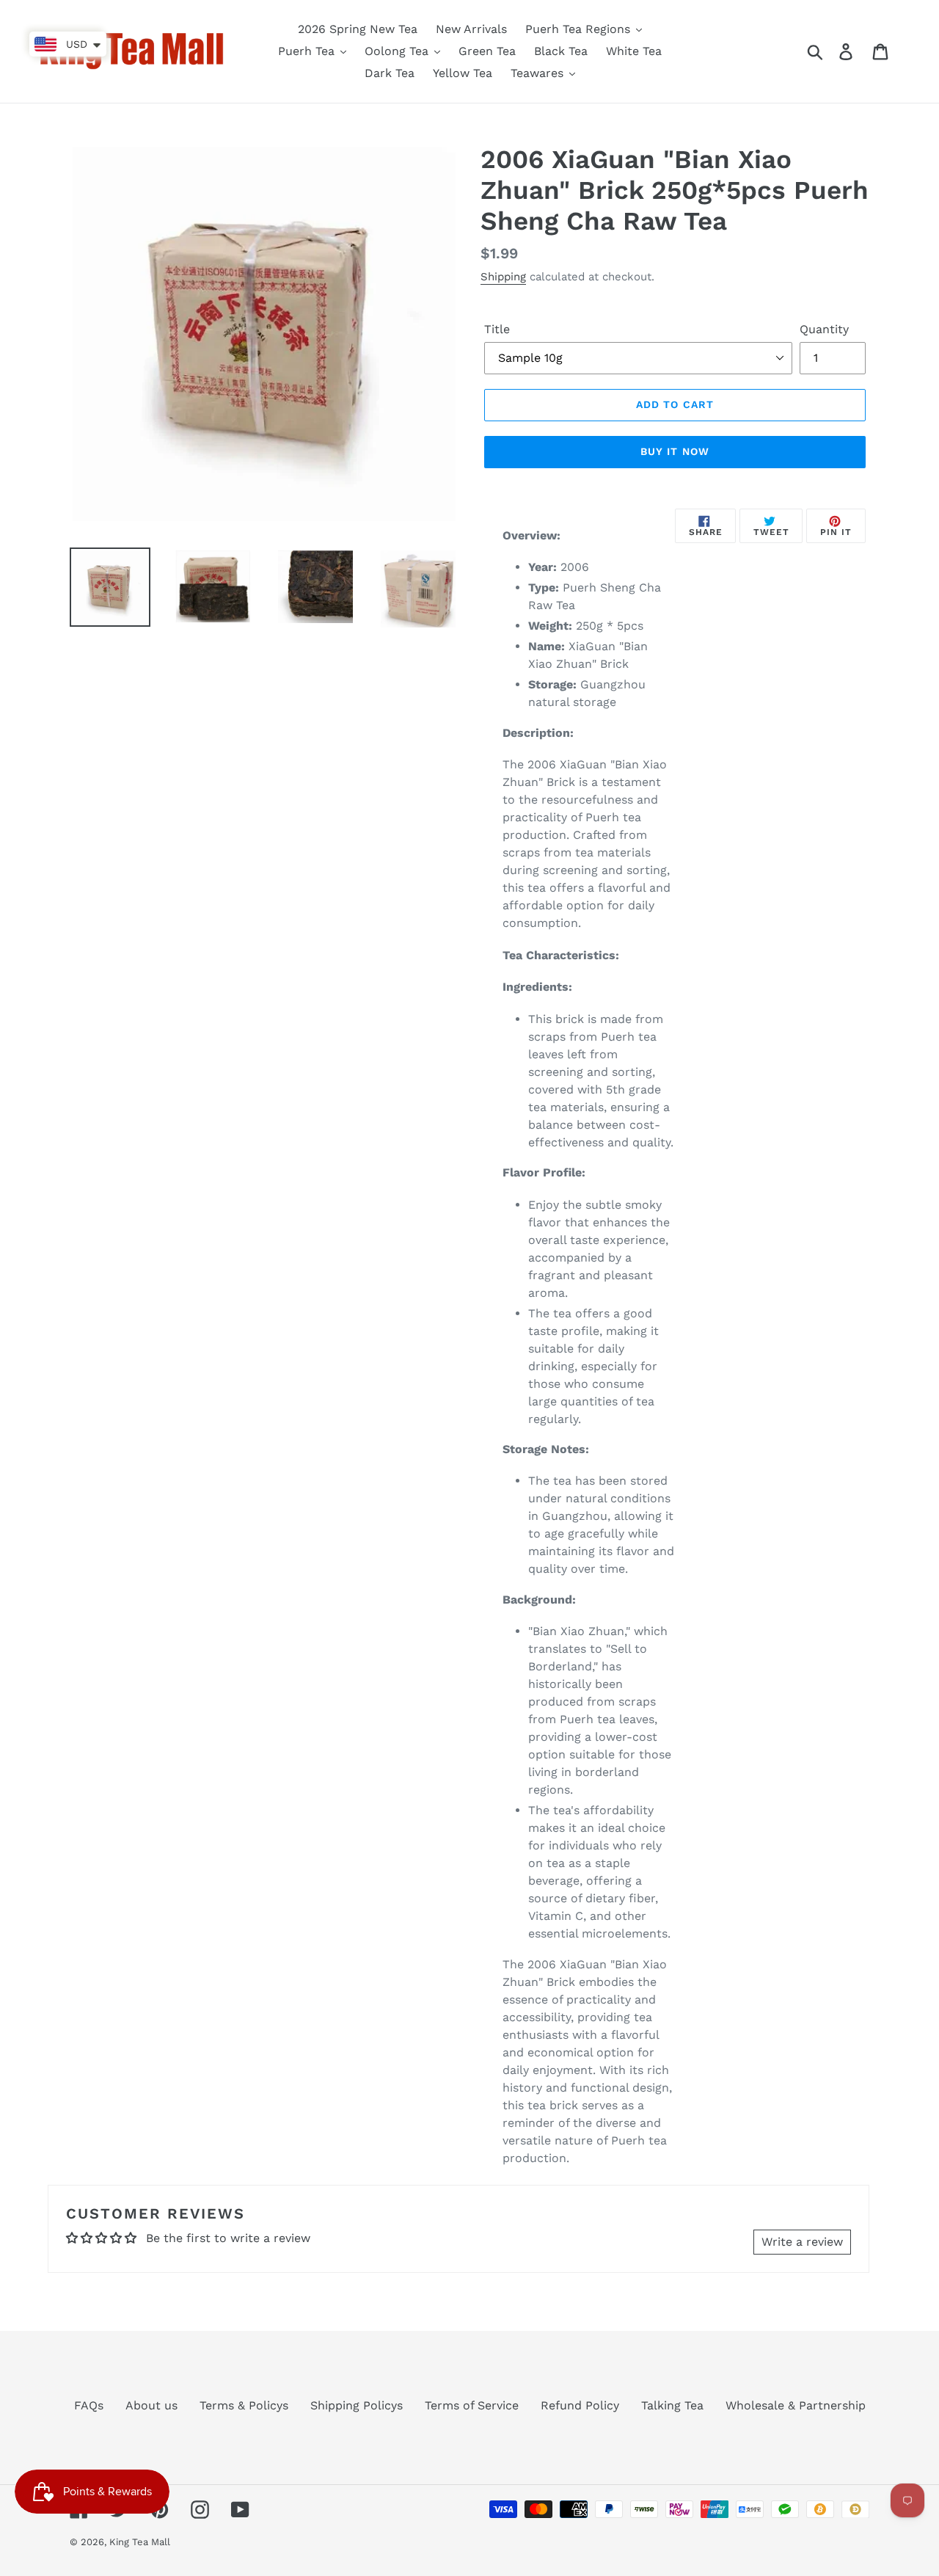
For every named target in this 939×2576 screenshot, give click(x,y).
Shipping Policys (357, 2405)
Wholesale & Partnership (796, 2405)
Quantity (824, 329)
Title (497, 329)
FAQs (89, 2405)
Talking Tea (672, 2405)
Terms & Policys (244, 2405)
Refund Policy (580, 2405)
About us (151, 2405)
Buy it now (675, 451)
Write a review (802, 2242)
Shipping (503, 277)
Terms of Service (472, 2405)
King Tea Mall (140, 2542)
